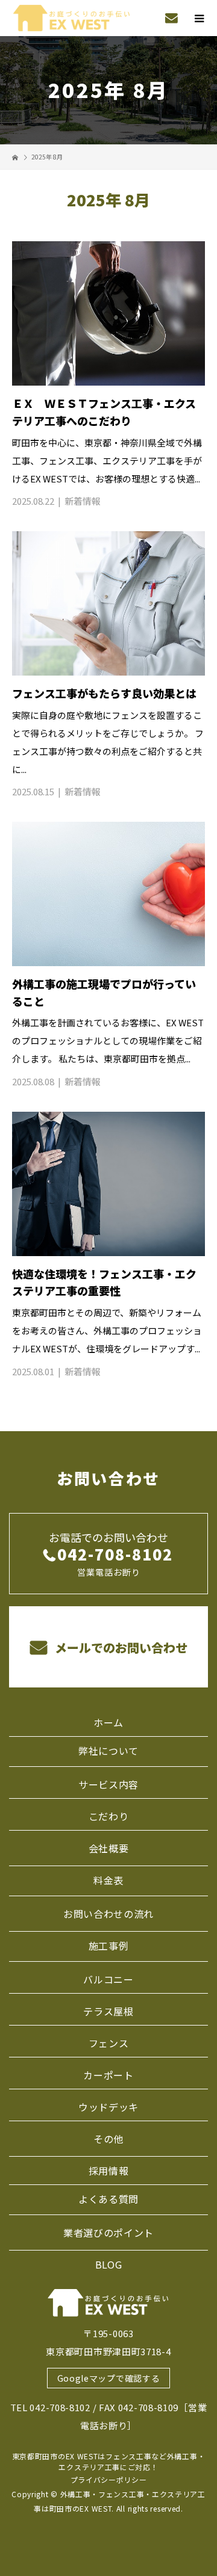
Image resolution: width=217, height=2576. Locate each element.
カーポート (108, 2075)
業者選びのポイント (108, 2232)
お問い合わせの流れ (108, 1914)
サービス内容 (108, 1784)
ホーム (108, 1722)
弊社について (108, 1751)
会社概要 (109, 1848)
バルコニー (108, 1979)
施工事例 (109, 1946)
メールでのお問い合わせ (120, 1647)
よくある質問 (108, 2199)
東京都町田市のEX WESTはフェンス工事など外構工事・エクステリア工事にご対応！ (109, 2461)
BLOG (109, 2264)
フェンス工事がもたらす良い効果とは (104, 693)
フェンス (109, 2043)
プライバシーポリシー (109, 2479)
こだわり (109, 1816)
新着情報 (83, 501)
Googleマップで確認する (109, 2378)
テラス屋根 (108, 2011)
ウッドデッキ (108, 2107)
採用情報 (109, 2171)
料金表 (108, 1880)
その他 (108, 2139)
